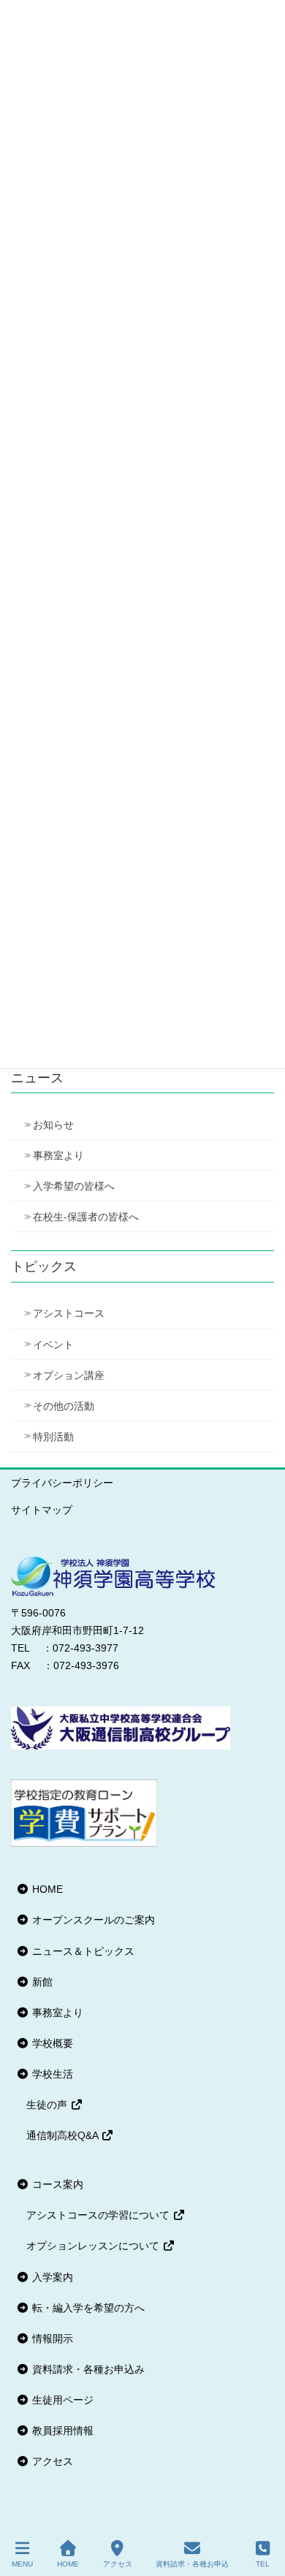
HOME (46, 1889)
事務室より (58, 1155)
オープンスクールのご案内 (92, 1920)
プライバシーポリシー (62, 1483)
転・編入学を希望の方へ (87, 2308)
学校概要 (51, 2043)
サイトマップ (42, 1510)
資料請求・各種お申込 (192, 2564)
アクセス (51, 2461)
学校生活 (51, 2074)
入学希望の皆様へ (74, 1186)
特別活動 (53, 1437)
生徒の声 (48, 2105)
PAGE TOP (262, 2510)
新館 (41, 1982)
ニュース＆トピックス (82, 1951)
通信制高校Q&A (64, 2135)
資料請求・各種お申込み (87, 2369)
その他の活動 (64, 1406)
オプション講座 (69, 1375)
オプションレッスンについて (94, 2246)
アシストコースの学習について (99, 2215)
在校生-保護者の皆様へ (86, 1217)
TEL (263, 2564)
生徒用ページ (61, 2400)
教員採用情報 (61, 2431)
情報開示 (51, 2338)
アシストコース (69, 1313)
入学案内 (51, 2277)
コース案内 (56, 2184)
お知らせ (53, 1125)
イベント (53, 1345)
